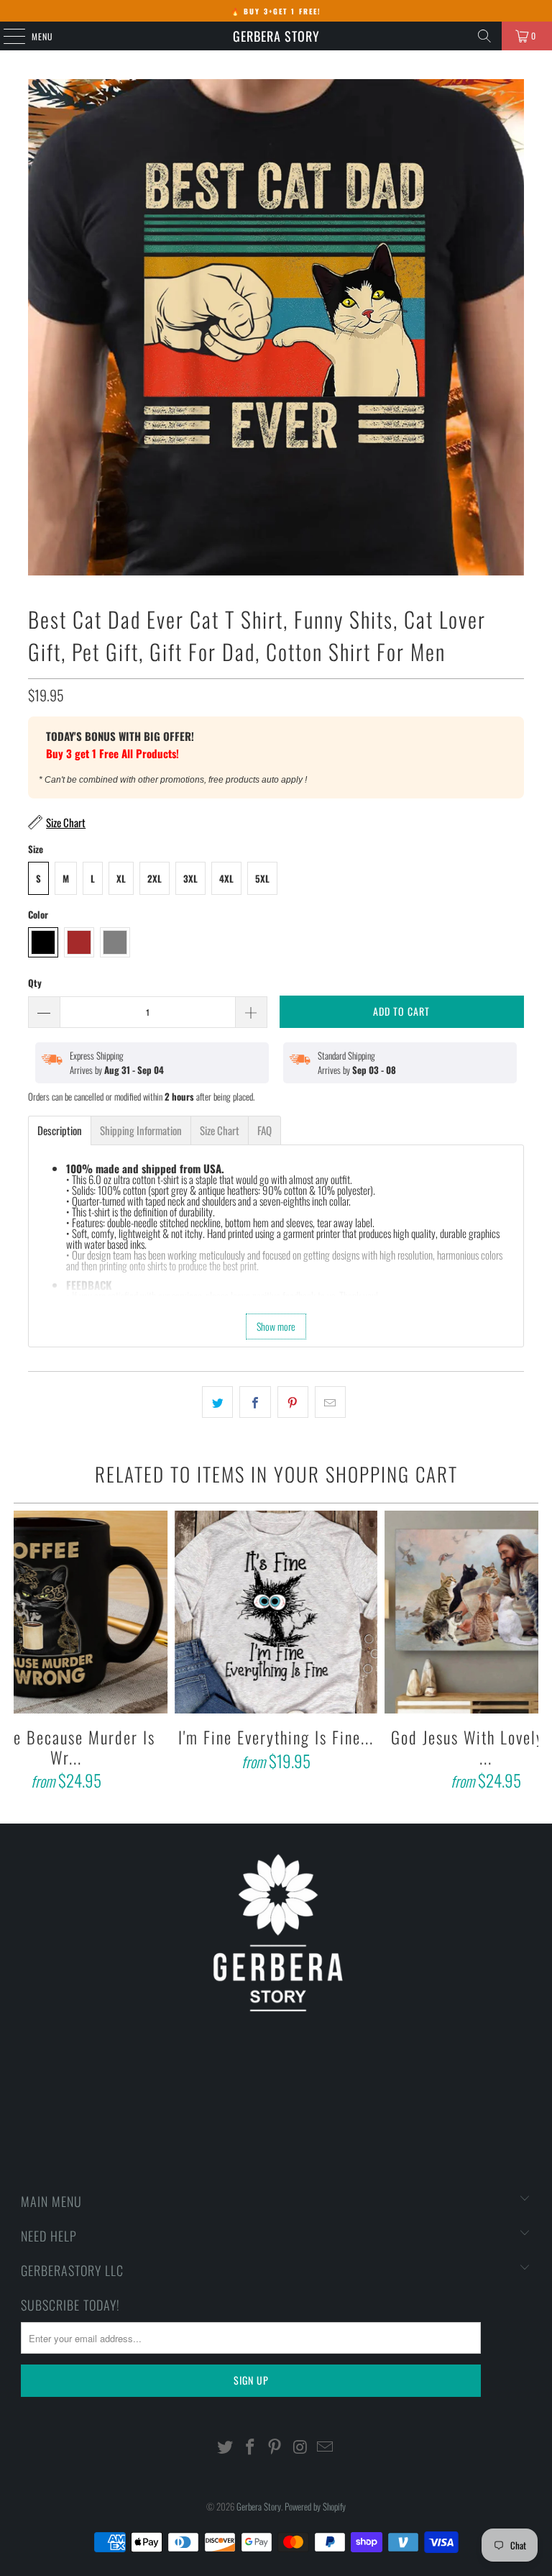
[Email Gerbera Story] (326, 2447)
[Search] (484, 36)
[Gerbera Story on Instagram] (300, 2447)
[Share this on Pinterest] (293, 1402)
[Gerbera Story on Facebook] (250, 2447)
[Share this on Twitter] (217, 1402)
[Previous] (26, 1653)
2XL (155, 878)
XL (121, 878)
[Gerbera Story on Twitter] (226, 2447)
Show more (276, 1326)
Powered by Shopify (315, 2506)
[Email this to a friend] (330, 1402)
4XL (226, 878)
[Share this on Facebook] (255, 1402)
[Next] (525, 1653)
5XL (262, 878)
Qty (35, 983)
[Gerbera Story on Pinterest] (275, 2447)
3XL (190, 878)
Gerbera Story (276, 36)
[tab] (60, 1130)
